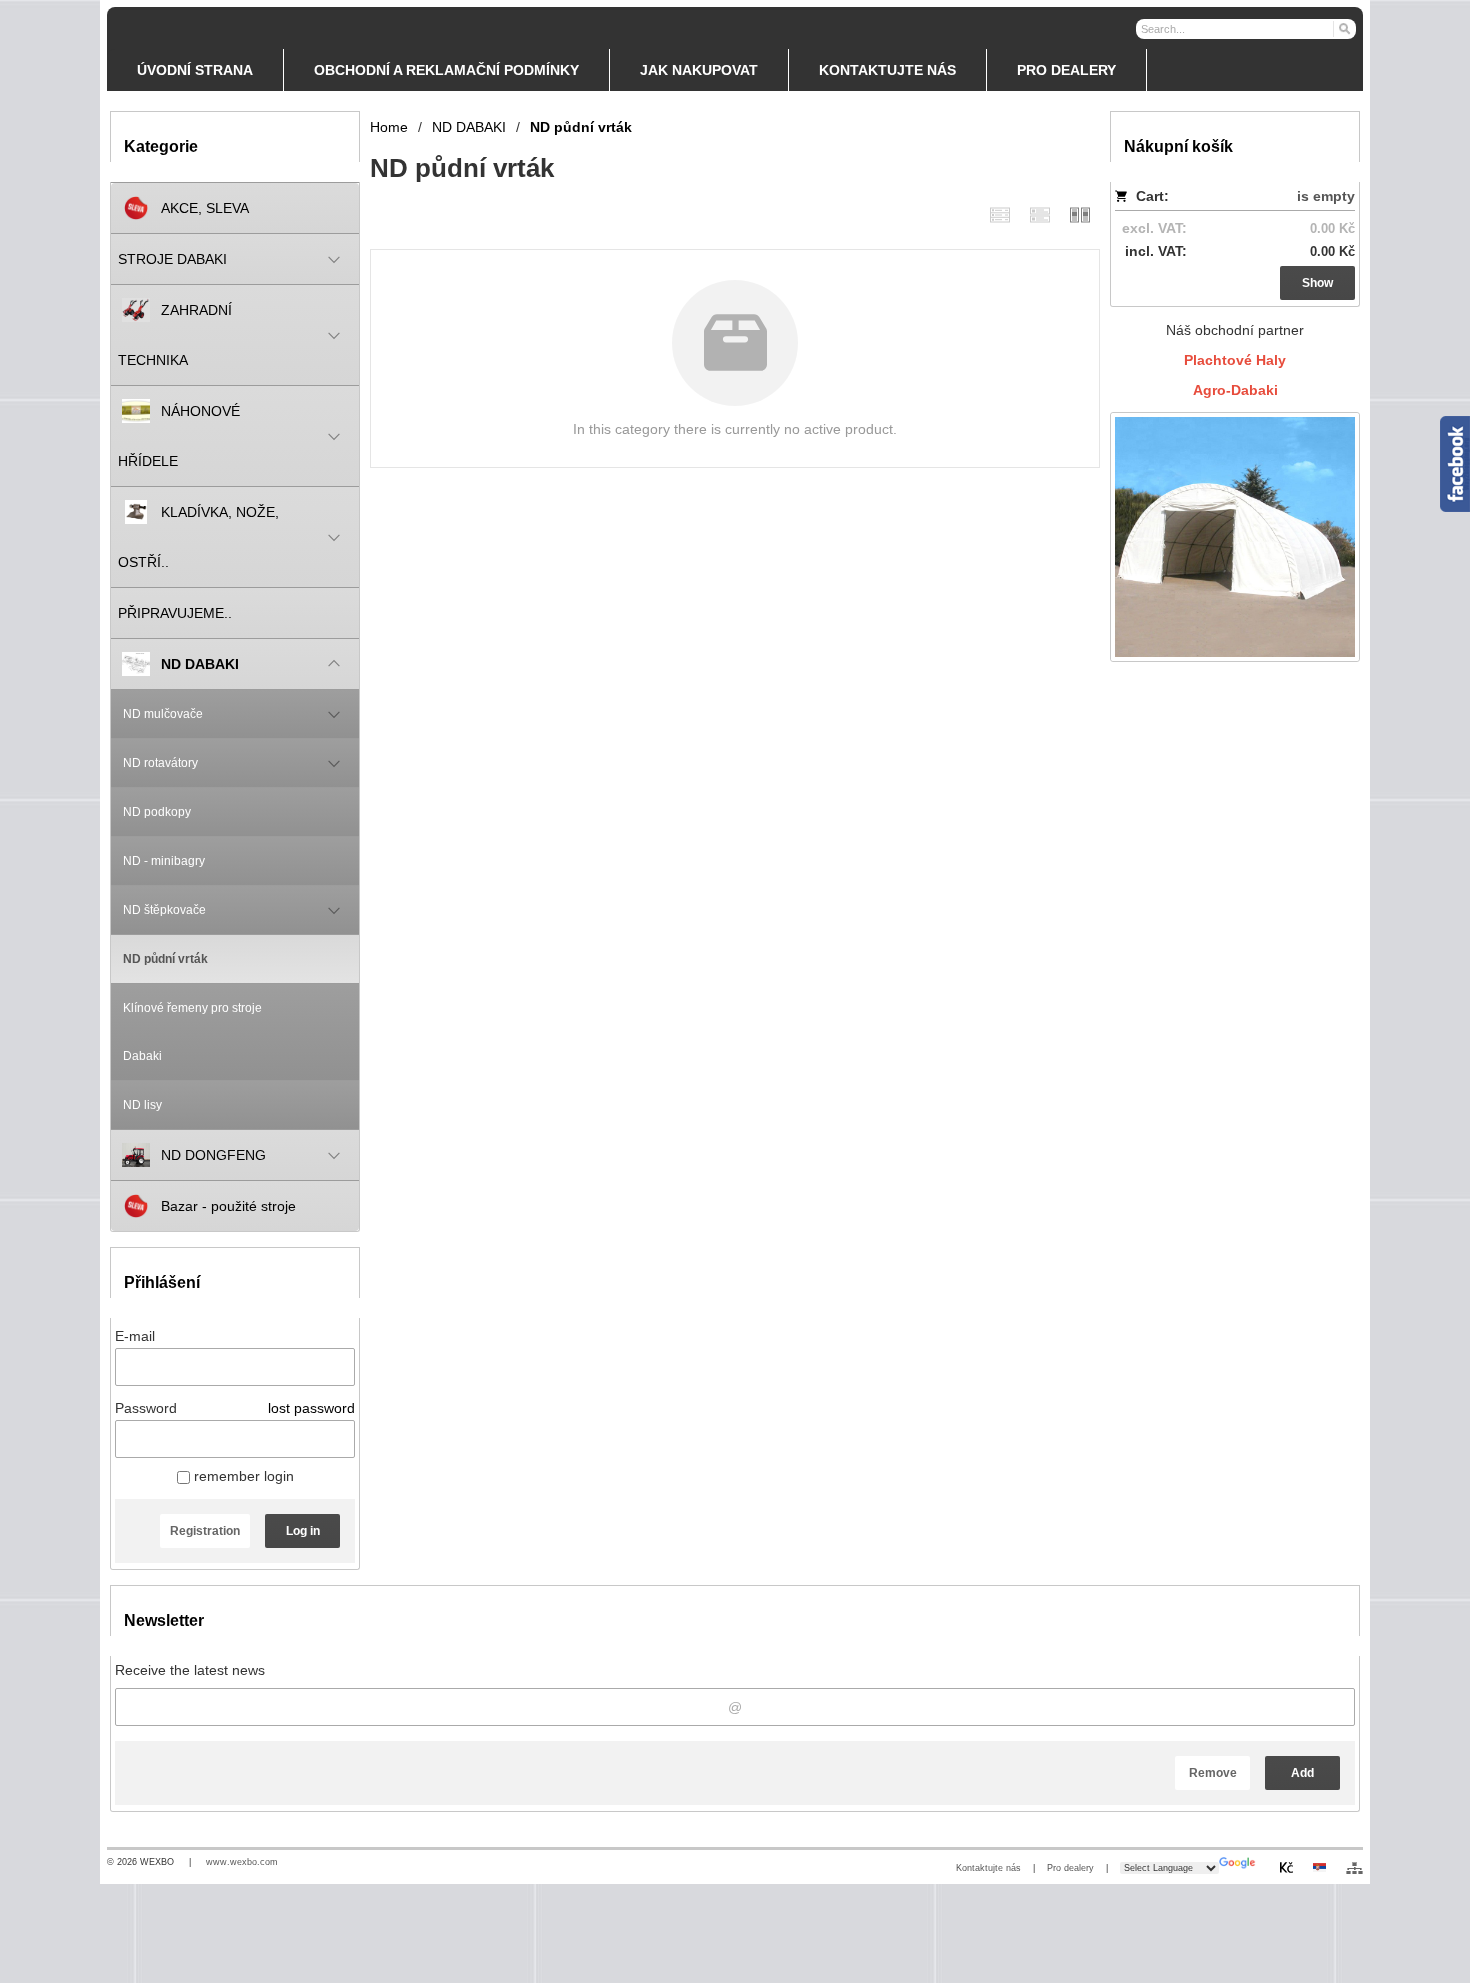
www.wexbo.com (242, 1862)
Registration (205, 1531)
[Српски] (1319, 1867)
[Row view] (1000, 214)
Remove (1213, 1773)
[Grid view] (1040, 214)
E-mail (135, 1336)
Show (1317, 283)
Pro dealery (1070, 1868)
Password (146, 1408)
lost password (311, 1408)
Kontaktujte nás (988, 1868)
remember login (242, 1476)
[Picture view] (1080, 214)
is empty (1326, 196)
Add (1302, 1773)
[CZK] (1286, 1867)
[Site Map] (1354, 1868)
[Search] (1343, 28)
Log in (303, 1531)
